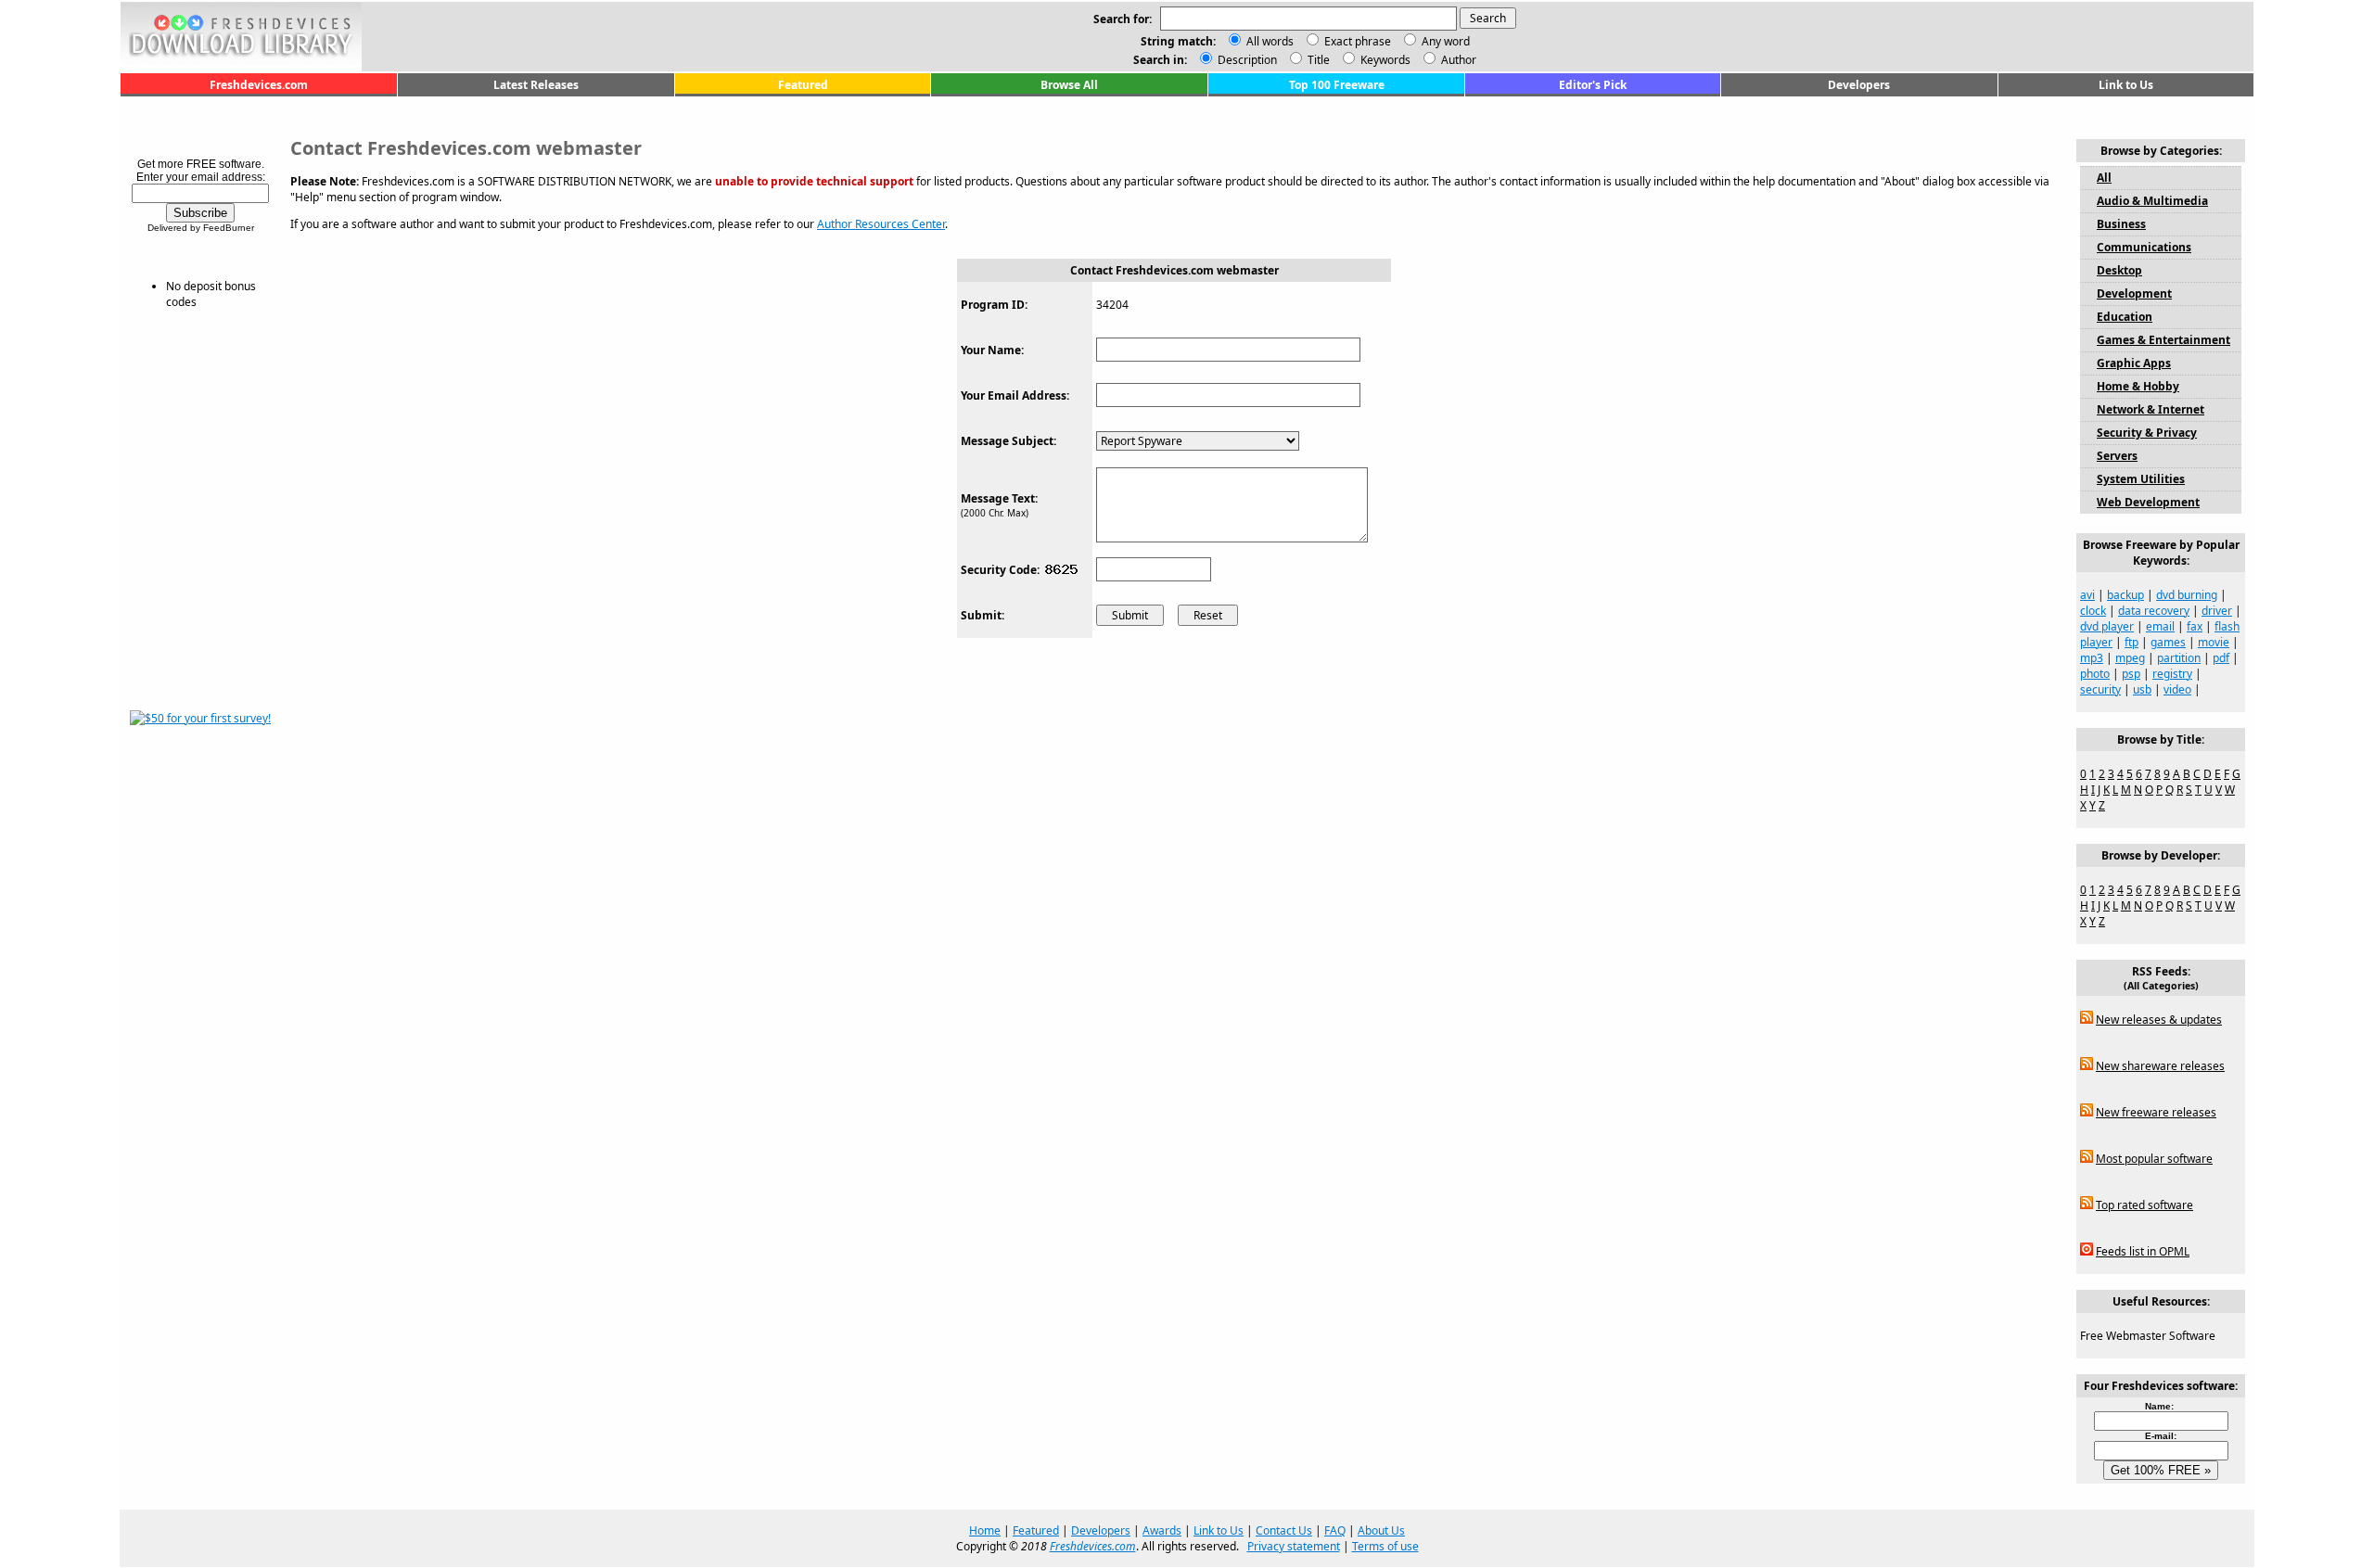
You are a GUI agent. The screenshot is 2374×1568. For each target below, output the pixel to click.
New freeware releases (2156, 1112)
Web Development (2148, 502)
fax (2195, 626)
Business (2121, 224)
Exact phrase (1358, 41)
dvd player (2107, 626)
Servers (2117, 456)
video (2177, 689)
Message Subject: (1008, 441)
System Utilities (2141, 479)
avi (2087, 595)
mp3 (2092, 658)
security (2100, 689)
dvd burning (2187, 595)
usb (2142, 689)
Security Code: (1000, 570)
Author (1457, 60)
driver (2217, 611)
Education (2125, 317)
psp (2131, 674)
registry (2172, 674)
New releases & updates (2159, 1020)
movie (2214, 642)
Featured (803, 85)
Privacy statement (1294, 1546)
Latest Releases (536, 85)
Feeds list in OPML (2143, 1251)
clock (2093, 611)
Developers (1859, 85)
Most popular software (2154, 1159)
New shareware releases (2160, 1066)
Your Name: (992, 350)
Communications (2144, 247)
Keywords (1384, 60)
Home (985, 1530)
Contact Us (1284, 1530)
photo (2095, 674)
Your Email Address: (1015, 395)
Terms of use (1385, 1546)
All (2104, 178)
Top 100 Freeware (1337, 85)
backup (2125, 595)
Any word (1446, 41)
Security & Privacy (2147, 433)
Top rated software (2144, 1205)
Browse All (1069, 85)
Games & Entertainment (2163, 340)
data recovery (2154, 611)
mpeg (2130, 658)
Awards (1162, 1530)
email (2160, 626)
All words (1270, 41)
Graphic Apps (2134, 363)
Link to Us (2126, 85)
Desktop (2119, 270)
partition (2179, 658)
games (2168, 642)
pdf (2221, 658)
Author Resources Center (881, 224)
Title (1317, 60)
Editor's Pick (1593, 85)
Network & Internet (2151, 409)
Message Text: (999, 498)
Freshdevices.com (259, 85)
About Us (1381, 1530)
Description (1246, 60)
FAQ (1335, 1530)
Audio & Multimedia (2152, 201)
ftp (2131, 642)
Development (2134, 293)
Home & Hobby (2138, 386)
